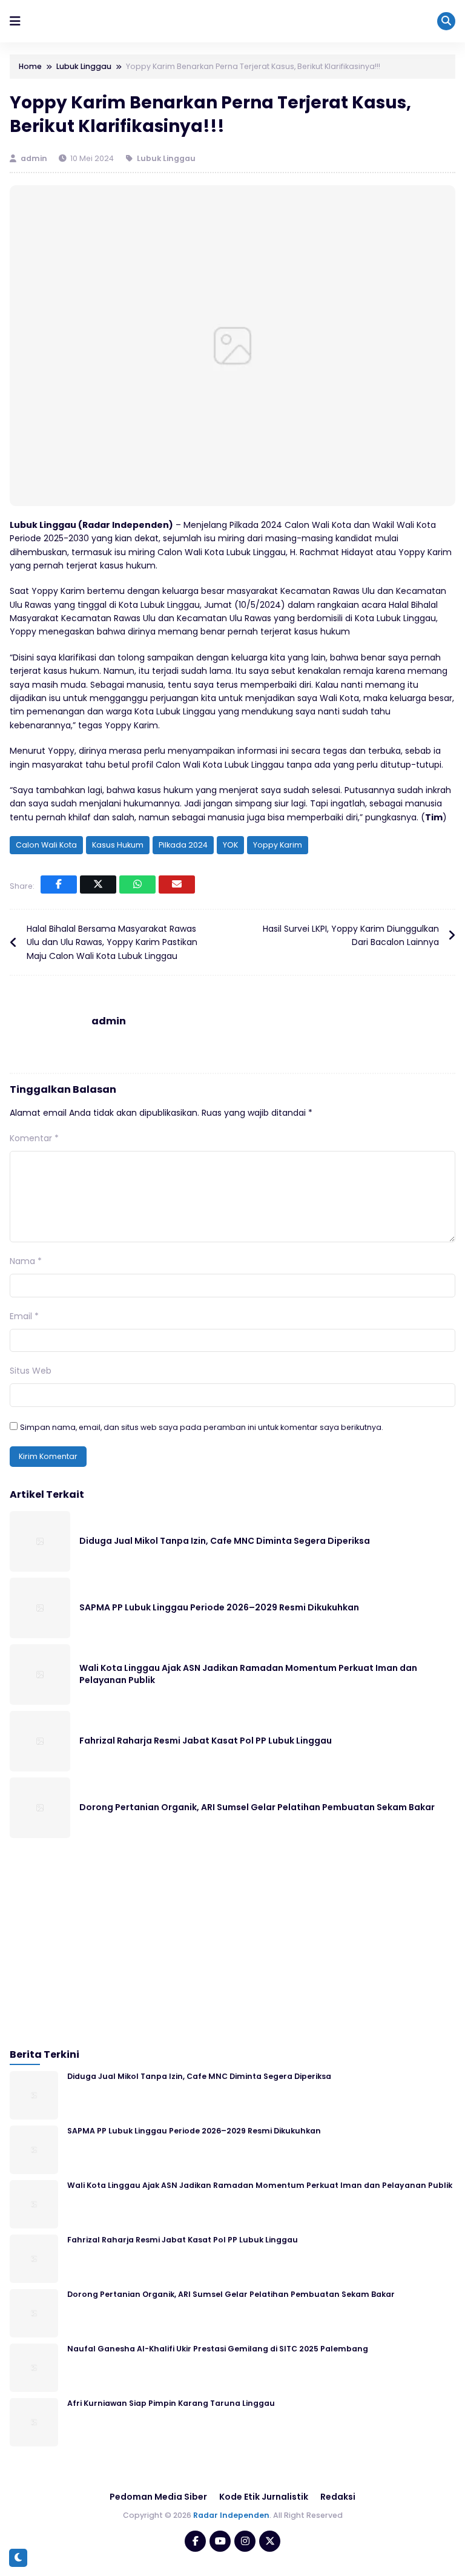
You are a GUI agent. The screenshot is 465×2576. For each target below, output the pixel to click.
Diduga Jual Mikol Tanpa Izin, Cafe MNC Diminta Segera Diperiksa (225, 1541)
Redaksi (338, 2497)
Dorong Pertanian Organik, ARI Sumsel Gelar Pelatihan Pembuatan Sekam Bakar (257, 1807)
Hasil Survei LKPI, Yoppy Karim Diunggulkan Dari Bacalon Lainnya (351, 935)
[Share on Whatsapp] (137, 884)
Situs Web (31, 1371)
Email (24, 1316)
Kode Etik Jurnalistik (264, 2497)
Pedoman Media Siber (158, 2497)
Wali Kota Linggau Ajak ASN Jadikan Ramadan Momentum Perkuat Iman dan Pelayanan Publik (248, 1674)
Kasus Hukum (118, 845)
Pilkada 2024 (183, 845)
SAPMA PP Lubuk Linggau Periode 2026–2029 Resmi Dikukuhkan (219, 1607)
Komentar (34, 1138)
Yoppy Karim (278, 845)
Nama (26, 1261)
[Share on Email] (177, 884)
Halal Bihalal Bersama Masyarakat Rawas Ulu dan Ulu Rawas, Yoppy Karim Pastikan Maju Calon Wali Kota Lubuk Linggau (112, 942)
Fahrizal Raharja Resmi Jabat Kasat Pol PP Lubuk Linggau (206, 1741)
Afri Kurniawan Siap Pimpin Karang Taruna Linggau (171, 2403)
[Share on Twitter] (98, 884)
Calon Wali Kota (46, 845)
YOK (230, 845)
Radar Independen (231, 2515)
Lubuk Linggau (166, 158)
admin (35, 158)
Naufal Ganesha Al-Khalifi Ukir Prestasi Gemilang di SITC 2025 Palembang (218, 2349)
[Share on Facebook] (59, 884)
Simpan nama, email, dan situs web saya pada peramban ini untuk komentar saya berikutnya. (202, 1427)
